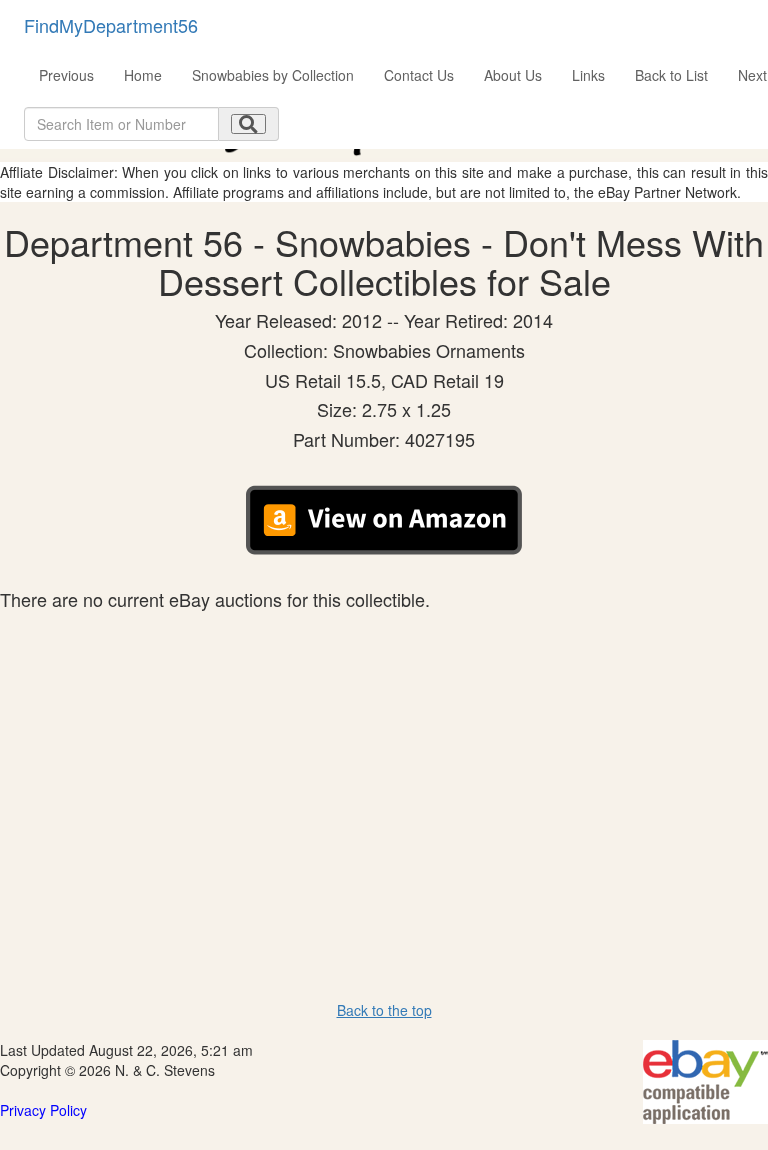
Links (588, 75)
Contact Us (419, 75)
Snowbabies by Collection (273, 75)
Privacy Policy (43, 1110)
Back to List (671, 75)
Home (143, 75)
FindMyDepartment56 (111, 25)
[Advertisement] (384, 760)
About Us (513, 75)
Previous (66, 75)
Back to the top (384, 1010)
